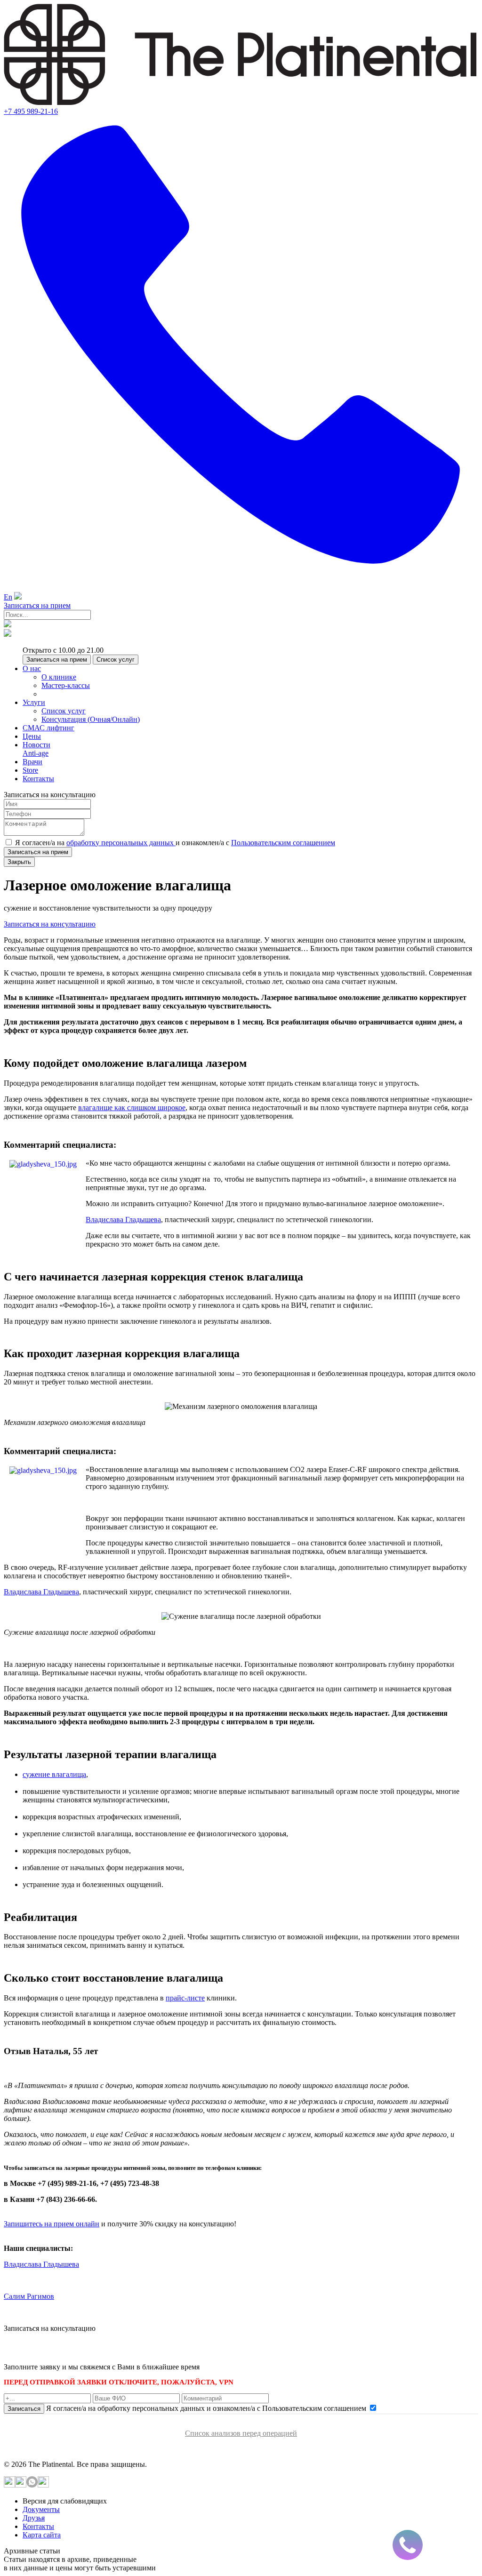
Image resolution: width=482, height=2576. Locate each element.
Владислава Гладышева (123, 1220)
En (8, 597)
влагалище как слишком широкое (132, 1108)
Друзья (34, 2518)
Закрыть (19, 862)
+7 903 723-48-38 (75, 2350)
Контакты (38, 2526)
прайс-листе (185, 1998)
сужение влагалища (54, 1774)
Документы (41, 2509)
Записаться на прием (37, 605)
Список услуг (116, 660)
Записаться (24, 2409)
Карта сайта (42, 2535)
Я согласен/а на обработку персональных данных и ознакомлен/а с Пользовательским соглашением (207, 2408)
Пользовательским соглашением (283, 843)
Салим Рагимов (29, 2296)
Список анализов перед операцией (241, 2433)
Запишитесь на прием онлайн (52, 2224)
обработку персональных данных (121, 843)
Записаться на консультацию (50, 924)
